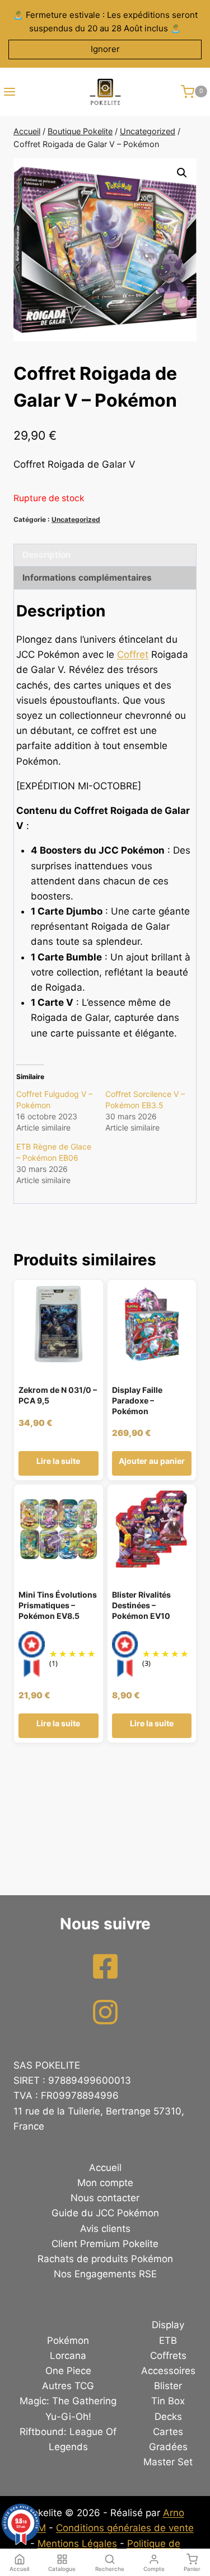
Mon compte (105, 2183)
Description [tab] (47, 555)
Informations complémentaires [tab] (87, 578)
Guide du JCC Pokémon (105, 2213)
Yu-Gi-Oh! (68, 2417)
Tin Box (168, 2401)
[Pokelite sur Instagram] (105, 2012)
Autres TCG (68, 2386)
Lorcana (68, 2356)
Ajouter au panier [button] (152, 1461)
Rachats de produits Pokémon (105, 2259)
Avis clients (105, 2229)
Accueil (105, 2168)
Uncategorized (76, 519)
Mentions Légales (77, 2544)
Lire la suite (58, 1461)
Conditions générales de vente (125, 2528)
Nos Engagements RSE (105, 2274)
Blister (168, 2386)
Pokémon (68, 2340)
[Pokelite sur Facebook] (105, 1966)
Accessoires (168, 2371)
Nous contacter (105, 2198)
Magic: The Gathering (68, 2401)
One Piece (68, 2371)
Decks (168, 2417)
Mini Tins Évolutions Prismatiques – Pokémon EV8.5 (58, 1605)
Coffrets (168, 2356)
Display (168, 2325)
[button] (182, 173)
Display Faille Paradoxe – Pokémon (137, 1400)
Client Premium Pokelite (105, 2244)
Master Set (168, 2462)
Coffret (133, 654)
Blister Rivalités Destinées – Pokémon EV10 (141, 1605)
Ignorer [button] (105, 49)
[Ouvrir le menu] (8, 92)
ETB (168, 2340)
